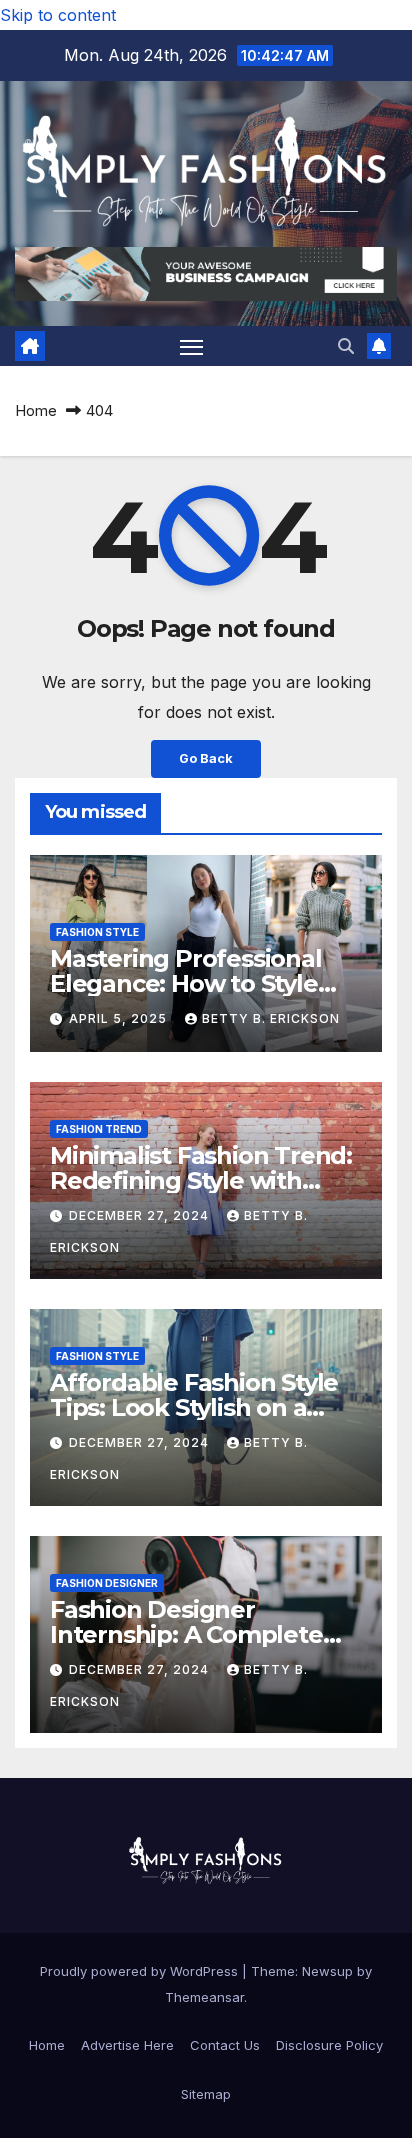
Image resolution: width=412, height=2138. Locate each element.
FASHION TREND (99, 1129)
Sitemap (206, 2094)
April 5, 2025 (120, 1018)
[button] (346, 346)
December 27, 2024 (141, 1215)
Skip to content (58, 15)
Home (36, 410)
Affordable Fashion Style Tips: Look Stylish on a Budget (194, 1407)
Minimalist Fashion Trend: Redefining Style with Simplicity (201, 1180)
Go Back (206, 758)
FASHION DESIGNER (107, 1583)
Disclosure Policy (329, 2045)
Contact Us (225, 2045)
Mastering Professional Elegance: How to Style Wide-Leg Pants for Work (200, 983)
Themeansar (204, 1997)
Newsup (327, 1971)
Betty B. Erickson (271, 1018)
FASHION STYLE (97, 932)
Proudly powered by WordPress (141, 1971)
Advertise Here (127, 2045)
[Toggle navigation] (192, 346)
